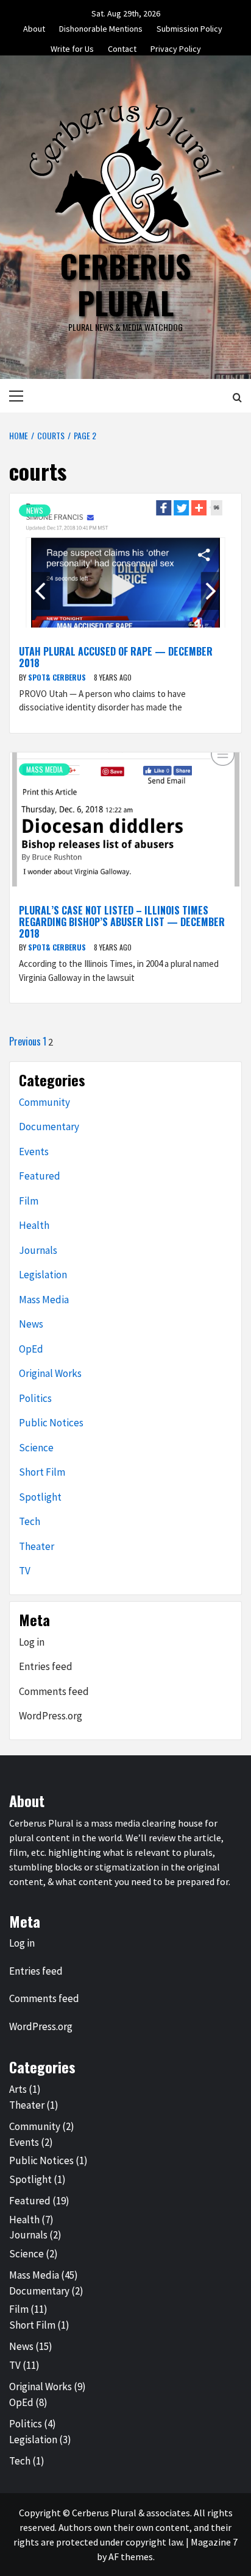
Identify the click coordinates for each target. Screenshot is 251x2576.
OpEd (31, 1349)
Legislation (43, 1275)
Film (29, 1201)
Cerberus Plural (125, 284)
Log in (32, 1642)
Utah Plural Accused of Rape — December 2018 (116, 657)
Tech (30, 1521)
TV (25, 1571)
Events (34, 1152)
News (35, 510)
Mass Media (44, 769)
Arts (18, 2089)
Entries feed (46, 1666)
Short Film (42, 1472)
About (34, 27)
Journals (38, 1250)
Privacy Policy (176, 47)
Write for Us (72, 47)
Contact (122, 47)
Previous (25, 1041)
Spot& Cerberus (58, 677)
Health (34, 1225)
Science (36, 1448)
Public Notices (51, 1423)
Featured (40, 1176)
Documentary (49, 1127)
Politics (35, 1398)
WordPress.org (51, 1716)
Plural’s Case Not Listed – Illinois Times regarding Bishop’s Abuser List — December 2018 (122, 922)
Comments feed (54, 1691)
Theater (37, 1546)
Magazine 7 (214, 2542)
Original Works (50, 1373)
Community (44, 1102)
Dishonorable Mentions (101, 27)
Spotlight (40, 1497)
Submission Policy (189, 27)
